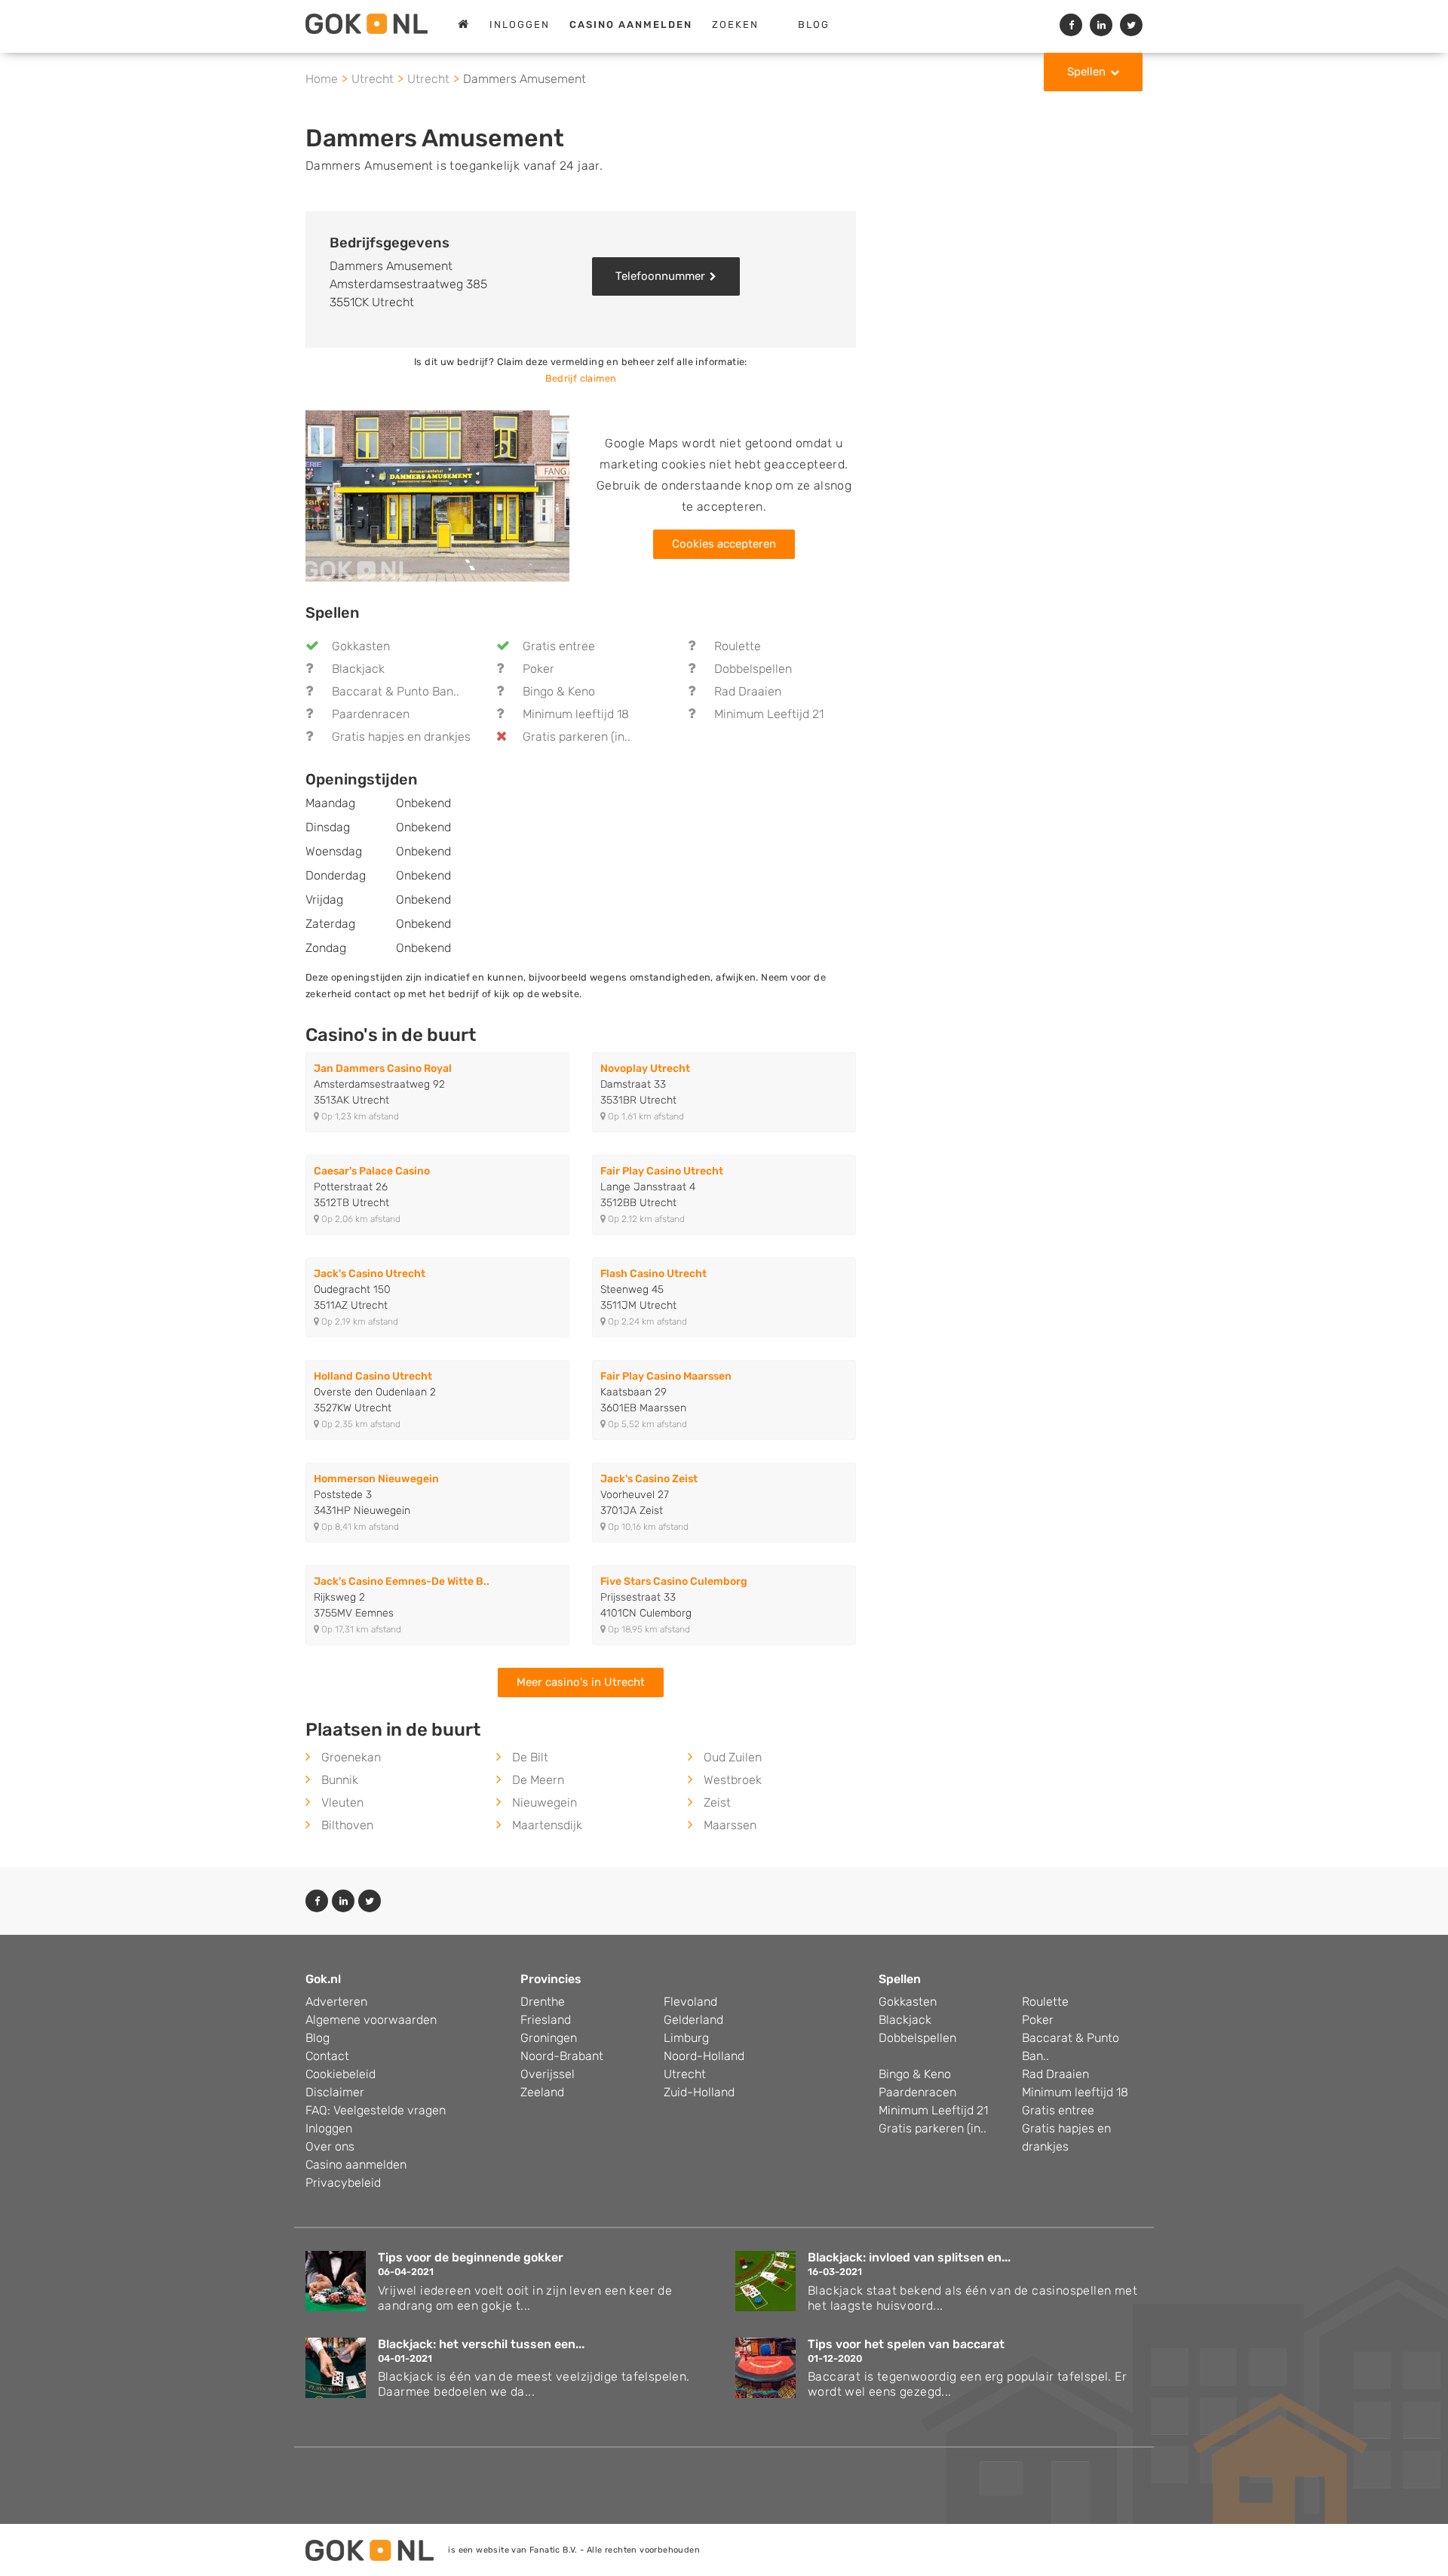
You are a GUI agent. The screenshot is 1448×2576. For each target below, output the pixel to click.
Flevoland (690, 2002)
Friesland (546, 2020)
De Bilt (530, 1757)
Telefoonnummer (660, 276)
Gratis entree (559, 646)
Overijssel (548, 2074)
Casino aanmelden (356, 2165)
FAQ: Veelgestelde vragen (376, 2110)
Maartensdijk (547, 1825)
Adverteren (336, 2002)
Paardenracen (371, 714)
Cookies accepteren (724, 544)
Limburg (686, 2038)
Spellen (1086, 72)
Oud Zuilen (733, 1757)
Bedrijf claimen (581, 378)
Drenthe (543, 2002)
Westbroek (733, 1780)
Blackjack (358, 669)
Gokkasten (361, 646)
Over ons (330, 2146)
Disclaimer (335, 2092)
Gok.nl (323, 1979)
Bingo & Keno (559, 691)
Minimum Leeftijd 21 (769, 714)
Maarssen (730, 1825)
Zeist (717, 1802)
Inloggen (520, 25)
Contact (327, 2056)
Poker (538, 669)
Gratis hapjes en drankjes (401, 737)
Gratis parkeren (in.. (577, 737)
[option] (437, 496)
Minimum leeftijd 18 (576, 714)
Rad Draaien (748, 691)
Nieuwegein (545, 1802)
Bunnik (340, 1780)
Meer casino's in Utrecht (581, 1682)
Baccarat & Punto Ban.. (396, 691)
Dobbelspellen (753, 669)
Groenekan (351, 1757)
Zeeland (542, 2092)
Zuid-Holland (699, 2092)
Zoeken (735, 25)
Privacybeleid (343, 2183)
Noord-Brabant (562, 2056)
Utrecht (685, 2074)
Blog (814, 25)
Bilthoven (347, 1825)
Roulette (738, 646)
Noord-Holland (704, 2056)
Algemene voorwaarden (371, 2020)
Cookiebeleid (341, 2074)
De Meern (538, 1780)
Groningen (549, 2038)
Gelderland (693, 2020)
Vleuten (342, 1802)
